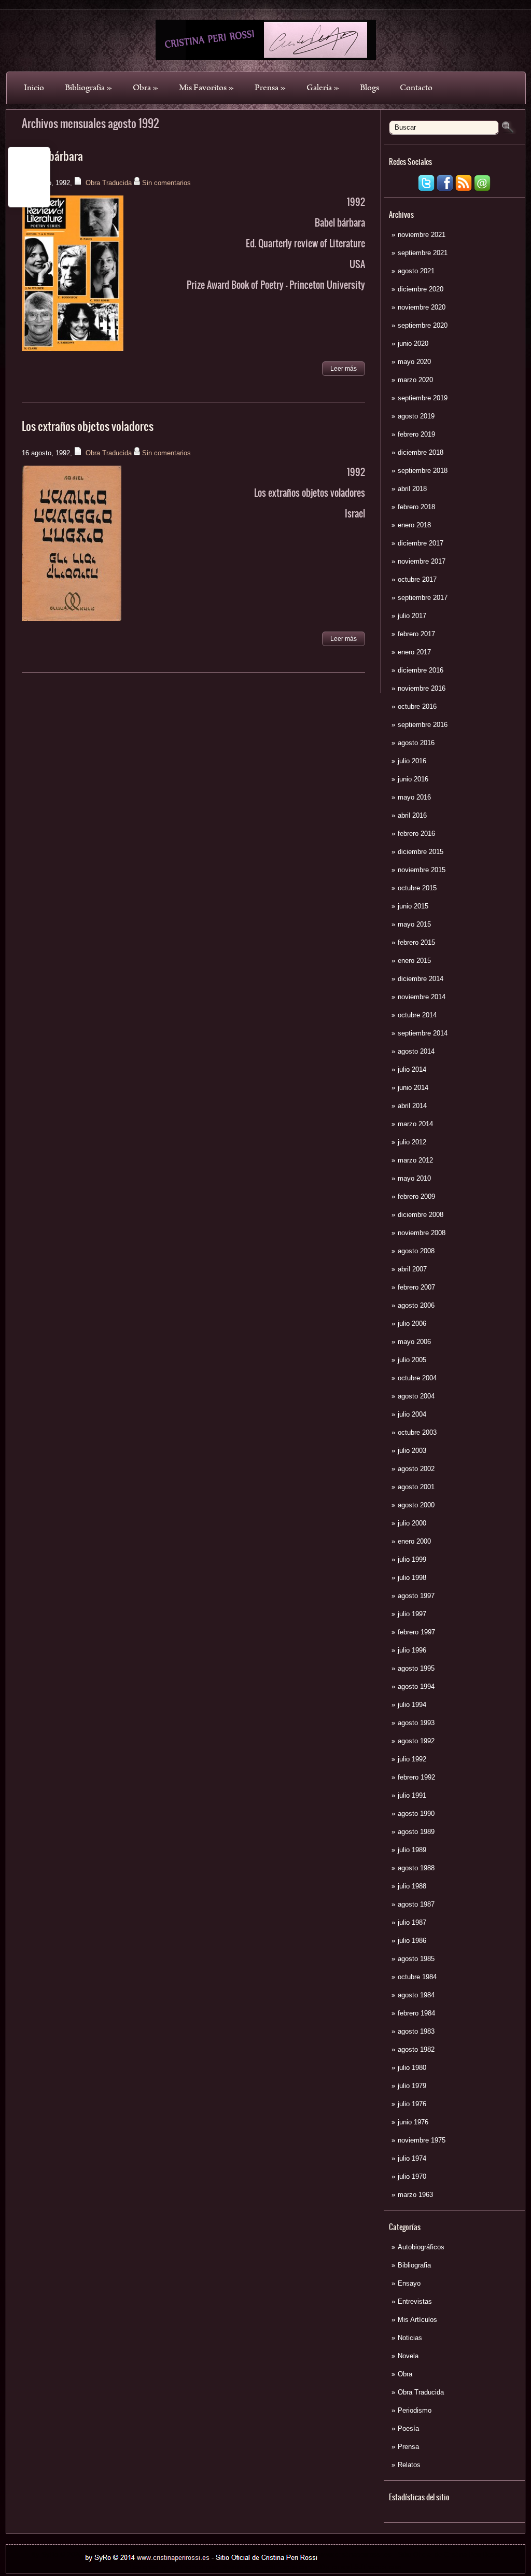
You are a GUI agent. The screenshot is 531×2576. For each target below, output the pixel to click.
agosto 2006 (416, 1305)
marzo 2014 (415, 1124)
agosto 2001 (416, 1487)
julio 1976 (412, 2104)
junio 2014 (413, 1088)
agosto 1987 (416, 1904)
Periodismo (415, 2410)
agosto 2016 (416, 743)
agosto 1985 (416, 1959)
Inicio (34, 88)
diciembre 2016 (421, 670)
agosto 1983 (416, 2031)
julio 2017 (412, 616)
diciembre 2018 (421, 452)
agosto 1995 (416, 1668)
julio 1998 (412, 1578)
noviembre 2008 (422, 1233)
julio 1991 (412, 1795)
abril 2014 (412, 1106)
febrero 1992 (416, 1777)
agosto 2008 (416, 1251)
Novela (408, 2356)
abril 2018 (412, 489)
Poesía (408, 2428)
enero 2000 (414, 1541)
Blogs (369, 88)
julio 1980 (412, 2068)
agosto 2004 (416, 1396)
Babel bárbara (52, 156)
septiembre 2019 (423, 398)
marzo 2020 (415, 380)
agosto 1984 (416, 1995)
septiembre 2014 (423, 1033)
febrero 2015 (416, 942)
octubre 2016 (417, 706)
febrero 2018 (416, 507)
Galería (323, 88)
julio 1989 (412, 1850)
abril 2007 (412, 1269)
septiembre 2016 (423, 725)
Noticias (410, 2338)
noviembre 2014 (422, 997)
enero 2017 (414, 652)
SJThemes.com (378, 2567)
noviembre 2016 (422, 688)
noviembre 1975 (422, 2140)
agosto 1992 (416, 1741)
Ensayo (409, 2283)
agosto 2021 (416, 271)
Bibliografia (88, 88)
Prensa (270, 88)
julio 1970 (412, 2176)
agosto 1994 (416, 1686)
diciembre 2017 (421, 543)
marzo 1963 (415, 2195)
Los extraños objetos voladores (88, 426)
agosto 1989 (416, 1832)
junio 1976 (413, 2122)
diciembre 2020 (421, 289)
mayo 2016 (414, 797)
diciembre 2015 (421, 852)
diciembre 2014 (421, 979)
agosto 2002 (416, 1469)
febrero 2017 (416, 634)
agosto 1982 (416, 2049)
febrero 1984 (416, 2013)
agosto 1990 (416, 1814)
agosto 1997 (416, 1596)
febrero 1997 (416, 1632)
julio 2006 (412, 1324)
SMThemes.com (194, 2567)
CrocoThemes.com (284, 2567)
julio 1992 (412, 1759)
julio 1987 (412, 1922)
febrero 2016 (416, 834)
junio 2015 (413, 906)
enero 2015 (414, 961)
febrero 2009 (416, 1196)
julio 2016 (412, 761)
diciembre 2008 (421, 1215)
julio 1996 (412, 1650)
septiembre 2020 (423, 325)
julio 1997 (412, 1614)
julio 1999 (412, 1559)
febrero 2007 (416, 1287)
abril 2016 (412, 815)
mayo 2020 (414, 362)
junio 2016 (413, 779)
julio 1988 (412, 1886)
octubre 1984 (417, 1977)
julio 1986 (412, 1941)
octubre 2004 (417, 1378)
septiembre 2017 (423, 598)
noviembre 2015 (422, 870)
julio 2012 (412, 1142)
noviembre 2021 (422, 235)
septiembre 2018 (423, 471)
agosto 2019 (416, 416)
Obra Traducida (421, 2392)
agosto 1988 (416, 1868)
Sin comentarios (166, 183)
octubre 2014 (417, 1015)
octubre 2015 (417, 888)
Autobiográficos (421, 2247)
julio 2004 (412, 1414)
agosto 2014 (416, 1051)
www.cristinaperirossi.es (355, 2554)
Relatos (409, 2465)
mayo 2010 (414, 1178)
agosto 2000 (416, 1505)
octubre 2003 (417, 1432)
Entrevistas (415, 2301)
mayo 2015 (414, 924)
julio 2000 (412, 1523)
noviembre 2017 (422, 561)
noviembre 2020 (422, 307)
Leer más (344, 369)
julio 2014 (412, 1069)
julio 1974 (412, 2158)
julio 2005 (412, 1360)
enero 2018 (414, 525)
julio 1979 (412, 2086)
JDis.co (328, 2567)
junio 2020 (413, 344)
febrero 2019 (416, 434)
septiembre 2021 (423, 253)
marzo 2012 (415, 1160)
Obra (145, 88)
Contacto (416, 88)
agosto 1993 (416, 1723)
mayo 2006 (414, 1342)
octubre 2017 (417, 579)
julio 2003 (412, 1451)
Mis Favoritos (206, 88)
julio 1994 (412, 1705)
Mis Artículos (417, 2320)
